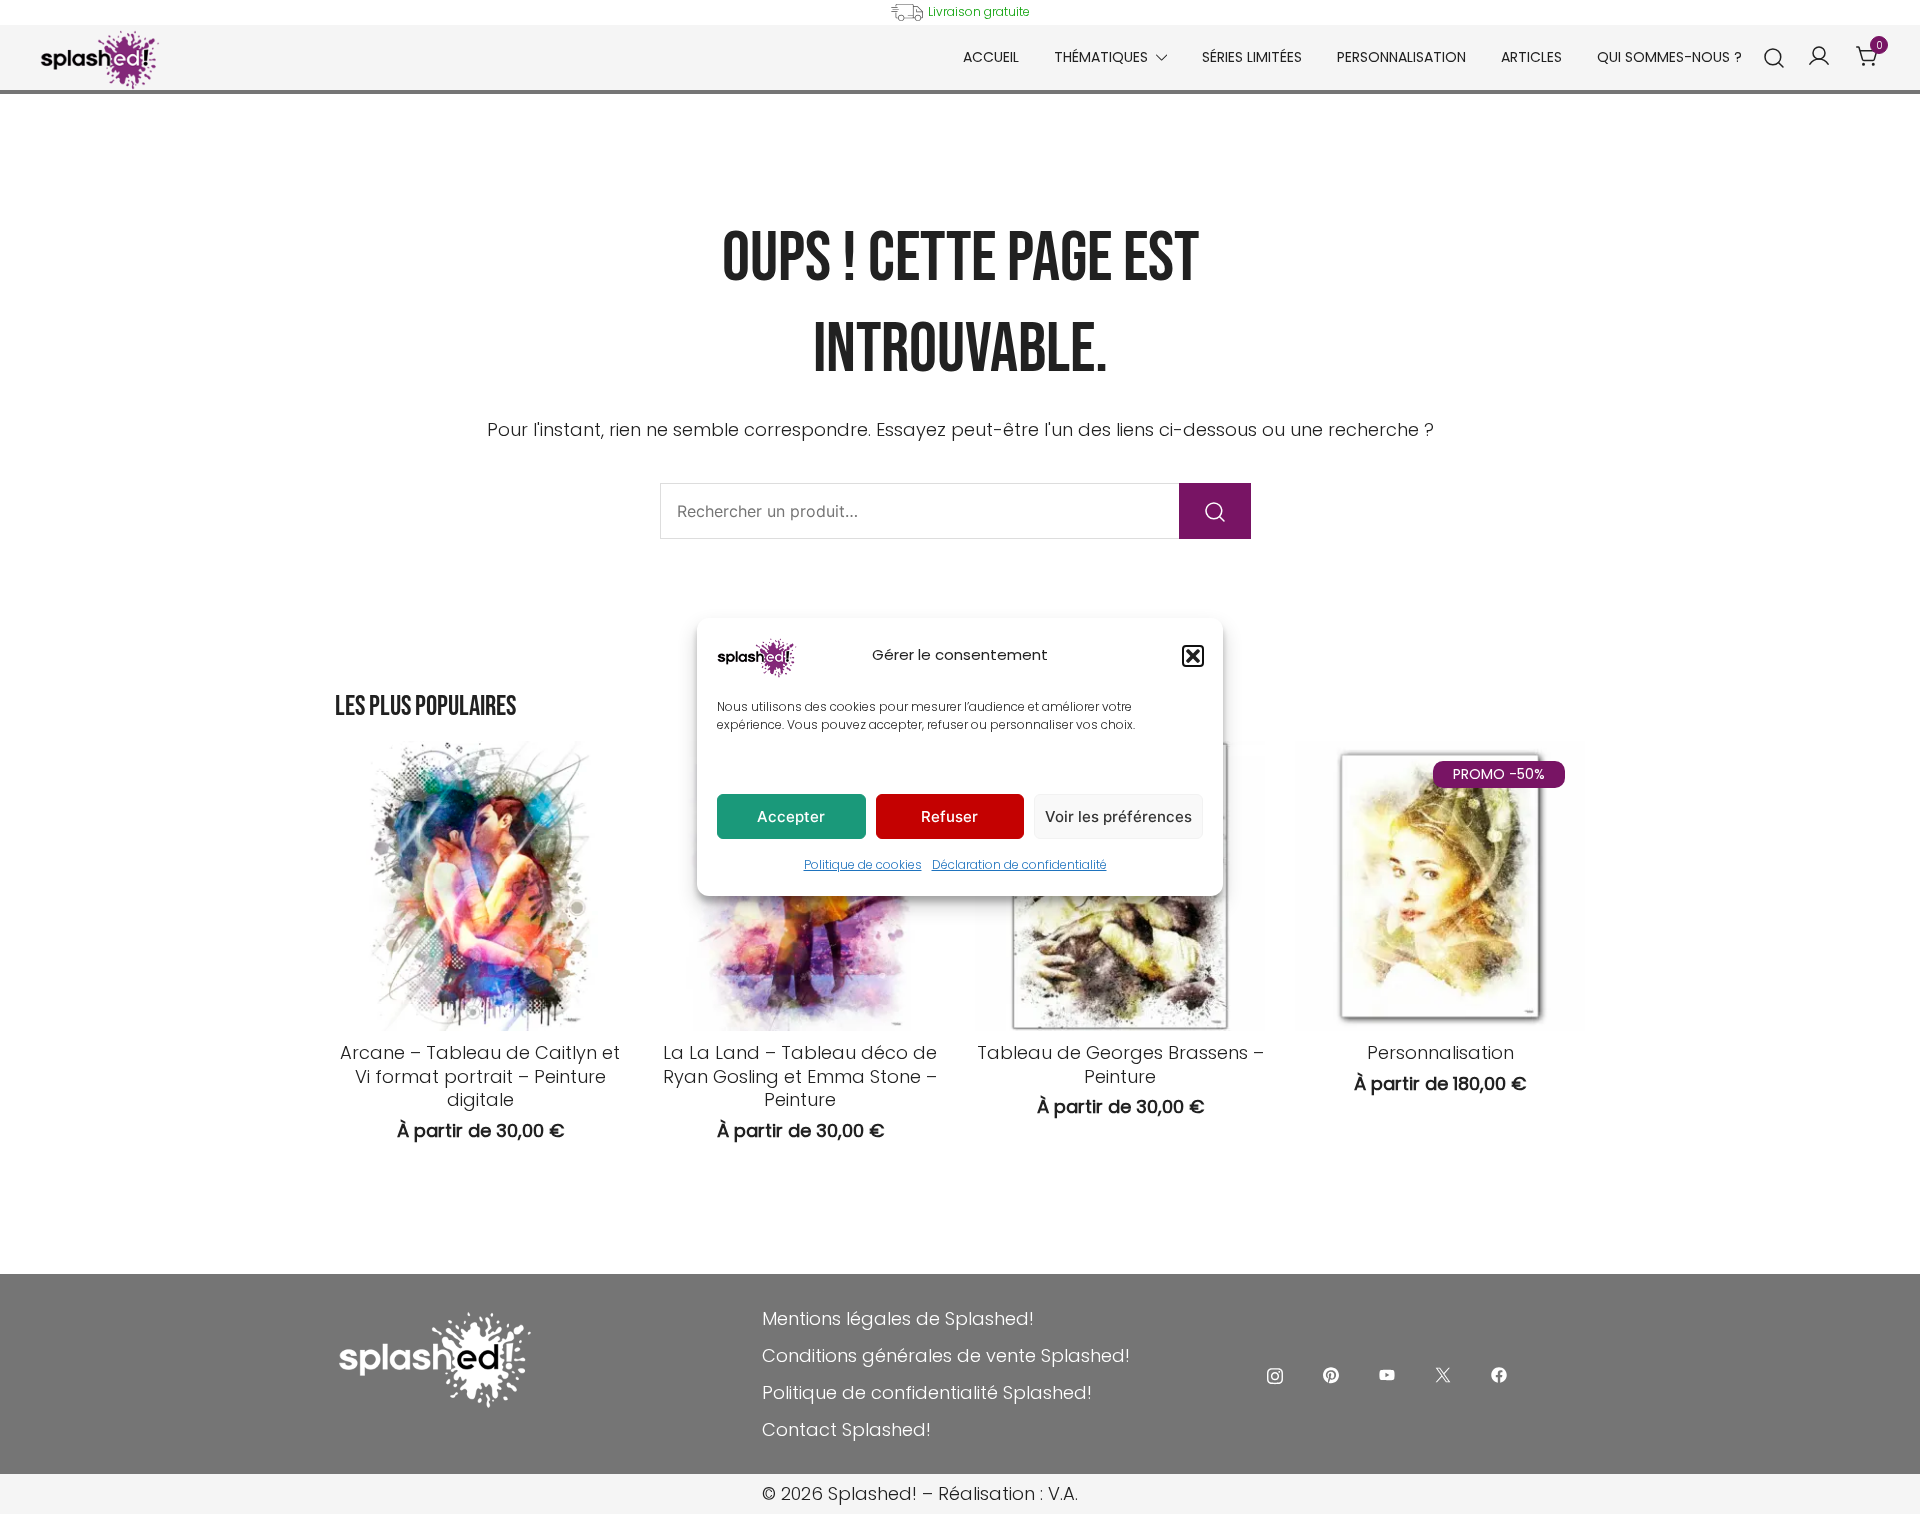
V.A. (1063, 1493)
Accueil (991, 57)
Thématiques (1101, 57)
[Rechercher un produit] (1774, 58)
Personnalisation (1401, 57)
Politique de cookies (863, 864)
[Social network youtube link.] (1387, 1373)
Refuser (949, 816)
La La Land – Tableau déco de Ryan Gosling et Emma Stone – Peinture (800, 1076)
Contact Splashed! (846, 1429)
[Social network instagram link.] (1275, 1373)
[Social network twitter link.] (1443, 1373)
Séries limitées (1252, 57)
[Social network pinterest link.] (1331, 1373)
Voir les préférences (1118, 816)
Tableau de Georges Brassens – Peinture (1120, 1064)
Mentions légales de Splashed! (898, 1318)
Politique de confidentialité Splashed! (927, 1392)
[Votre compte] (1819, 57)
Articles (1531, 57)
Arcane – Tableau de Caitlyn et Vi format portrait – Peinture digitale (480, 1076)
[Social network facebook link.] (1499, 1373)
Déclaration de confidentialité (1019, 864)
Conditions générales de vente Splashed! (946, 1355)
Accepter (791, 816)
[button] (1193, 656)
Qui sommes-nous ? (1669, 57)
